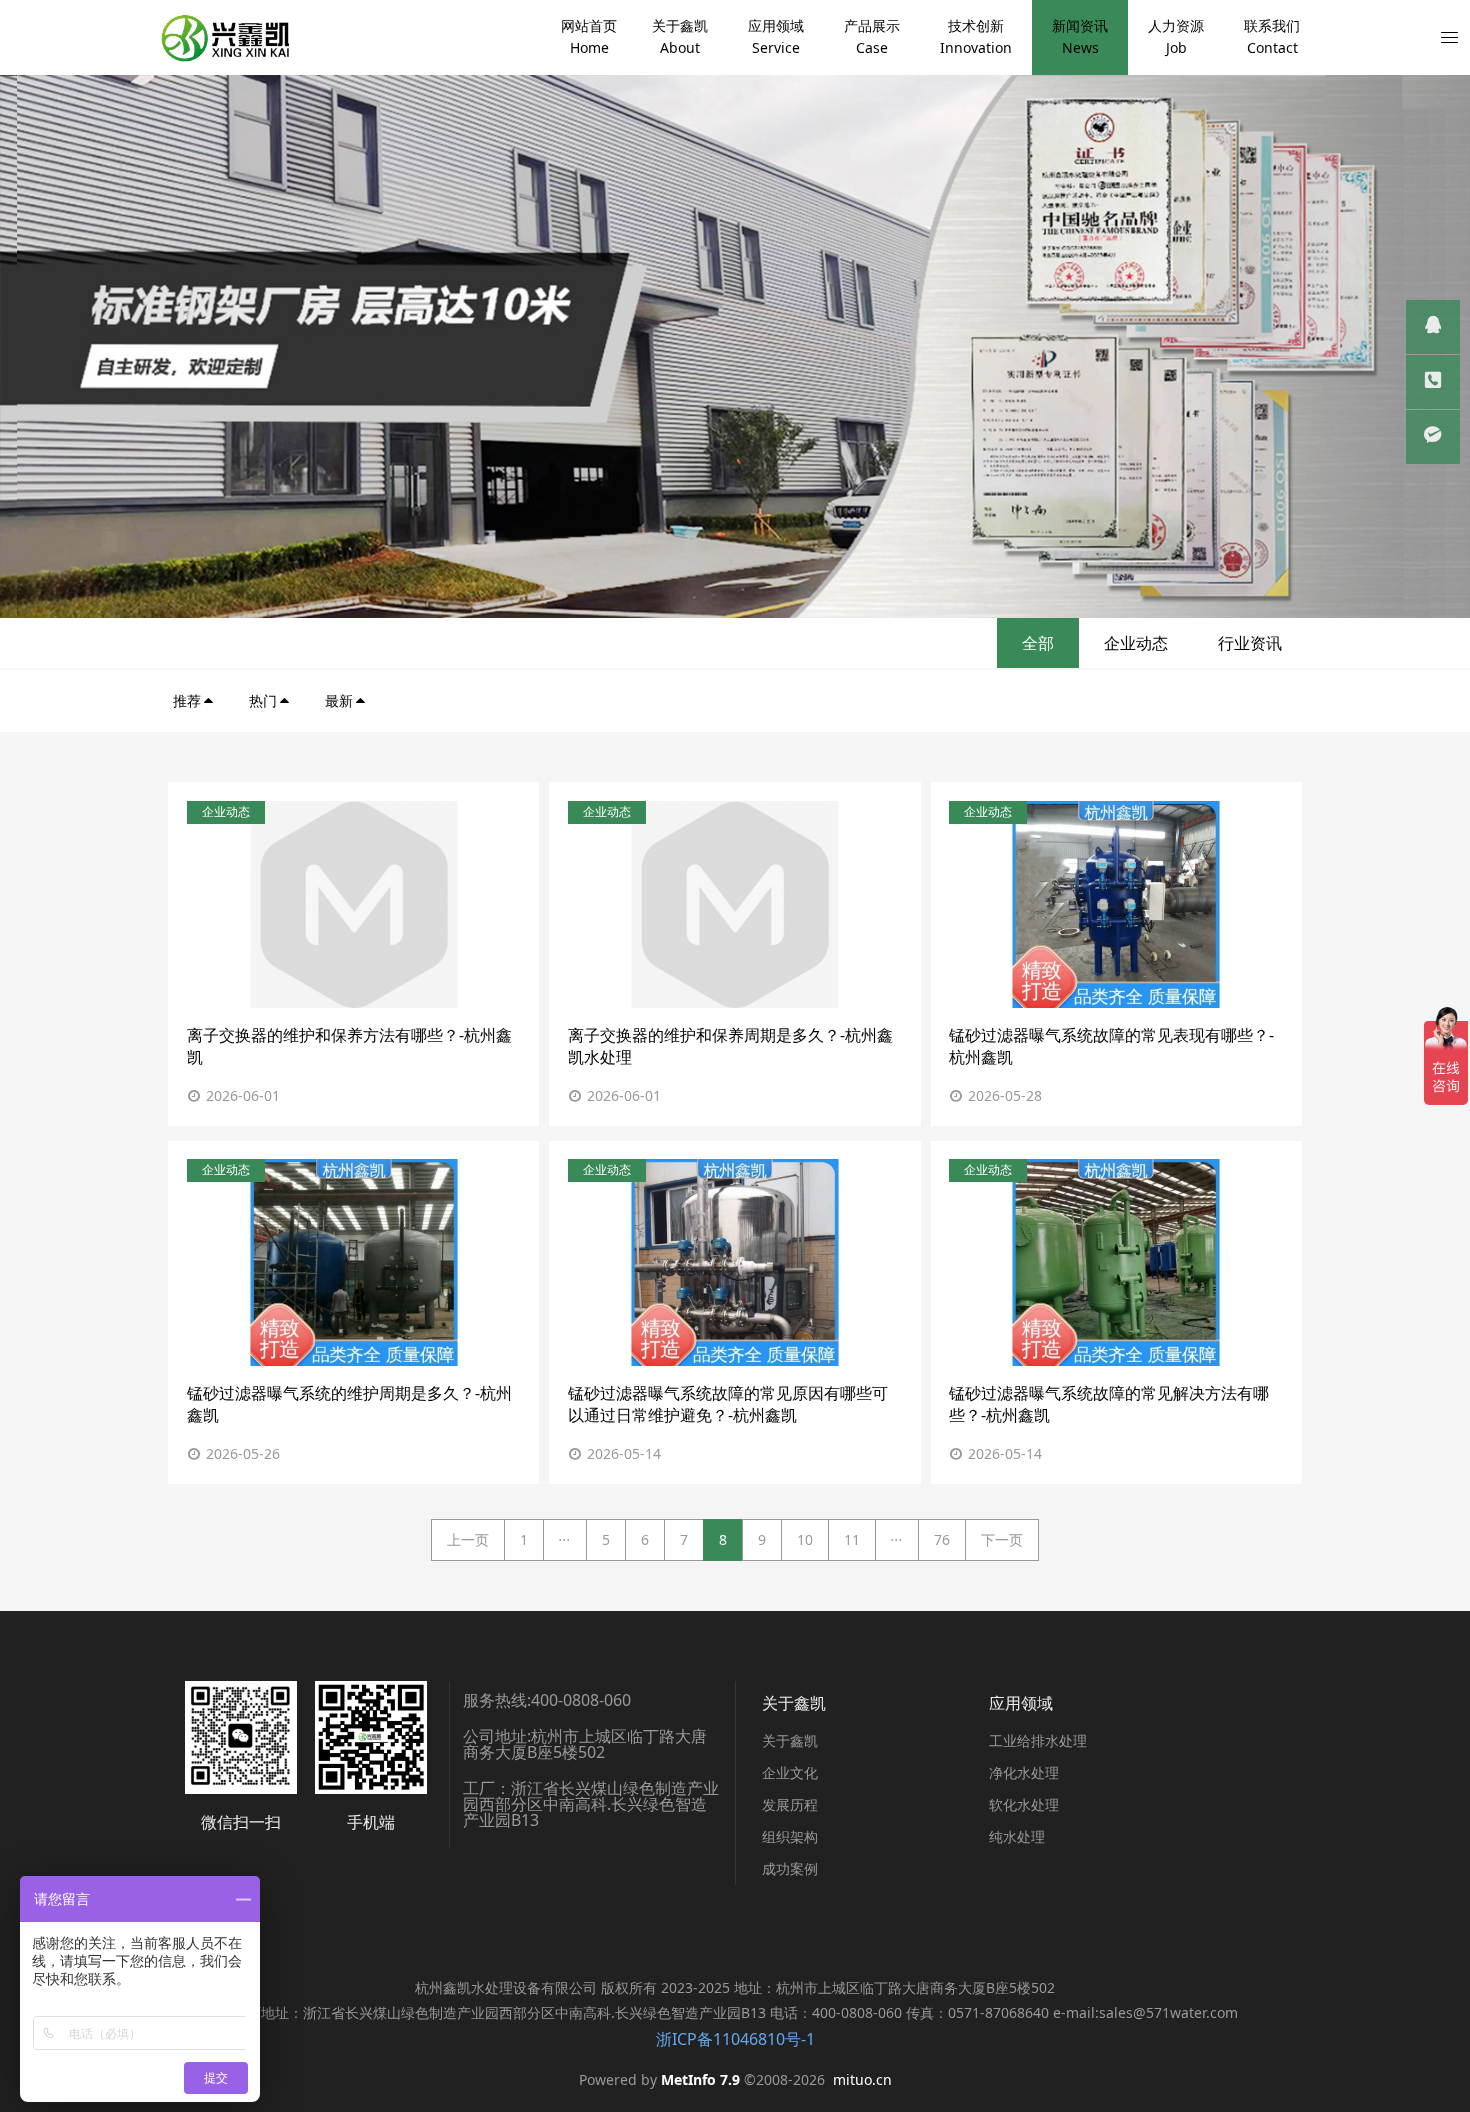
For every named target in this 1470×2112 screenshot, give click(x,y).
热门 (263, 700)
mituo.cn (862, 2079)
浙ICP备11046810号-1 (735, 2039)
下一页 (1002, 1539)
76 (942, 1539)
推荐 (187, 700)
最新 (339, 700)
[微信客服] (1433, 437)
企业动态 (1136, 643)
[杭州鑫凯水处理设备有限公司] (224, 37)
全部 (1038, 643)
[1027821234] (1433, 327)
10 (805, 1539)
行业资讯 (1250, 643)
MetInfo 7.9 (700, 2079)
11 (852, 1539)
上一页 (468, 1539)
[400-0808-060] (1433, 382)
